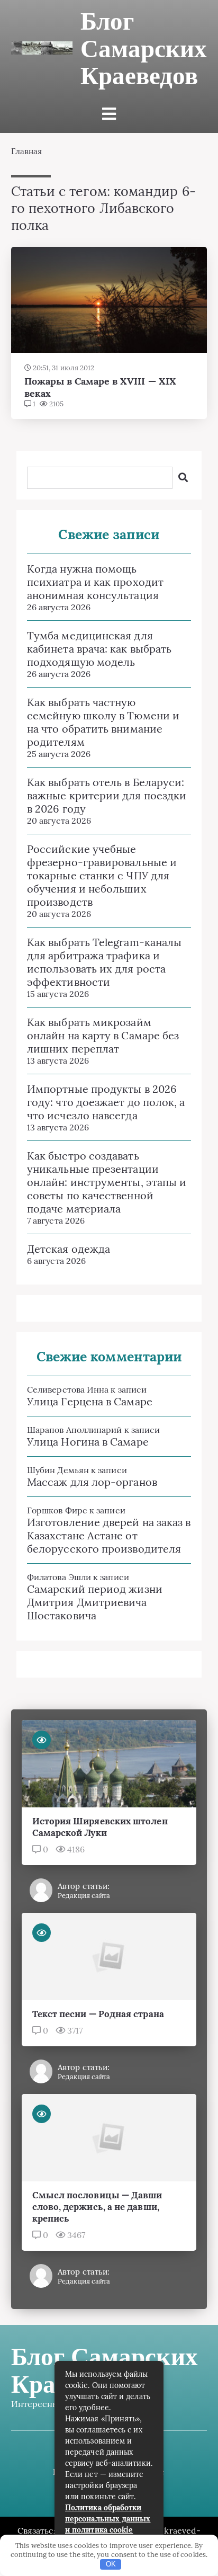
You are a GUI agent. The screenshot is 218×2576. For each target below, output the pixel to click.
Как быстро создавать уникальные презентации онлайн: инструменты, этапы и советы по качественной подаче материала (107, 1182)
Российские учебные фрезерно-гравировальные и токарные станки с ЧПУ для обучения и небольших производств (102, 875)
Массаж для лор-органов (92, 1482)
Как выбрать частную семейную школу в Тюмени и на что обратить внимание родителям (103, 722)
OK (111, 2564)
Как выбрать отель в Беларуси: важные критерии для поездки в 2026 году (107, 795)
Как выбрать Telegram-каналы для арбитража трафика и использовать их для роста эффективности (104, 962)
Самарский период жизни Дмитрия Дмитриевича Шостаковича (95, 1602)
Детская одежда (69, 1249)
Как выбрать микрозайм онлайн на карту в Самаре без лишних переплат (103, 1035)
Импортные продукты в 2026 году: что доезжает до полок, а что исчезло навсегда (106, 1102)
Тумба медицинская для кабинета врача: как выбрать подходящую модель (99, 649)
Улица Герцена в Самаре (90, 1401)
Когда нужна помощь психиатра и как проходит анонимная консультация (95, 582)
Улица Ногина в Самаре (88, 1442)
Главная (27, 151)
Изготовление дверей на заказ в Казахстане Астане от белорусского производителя (109, 1535)
